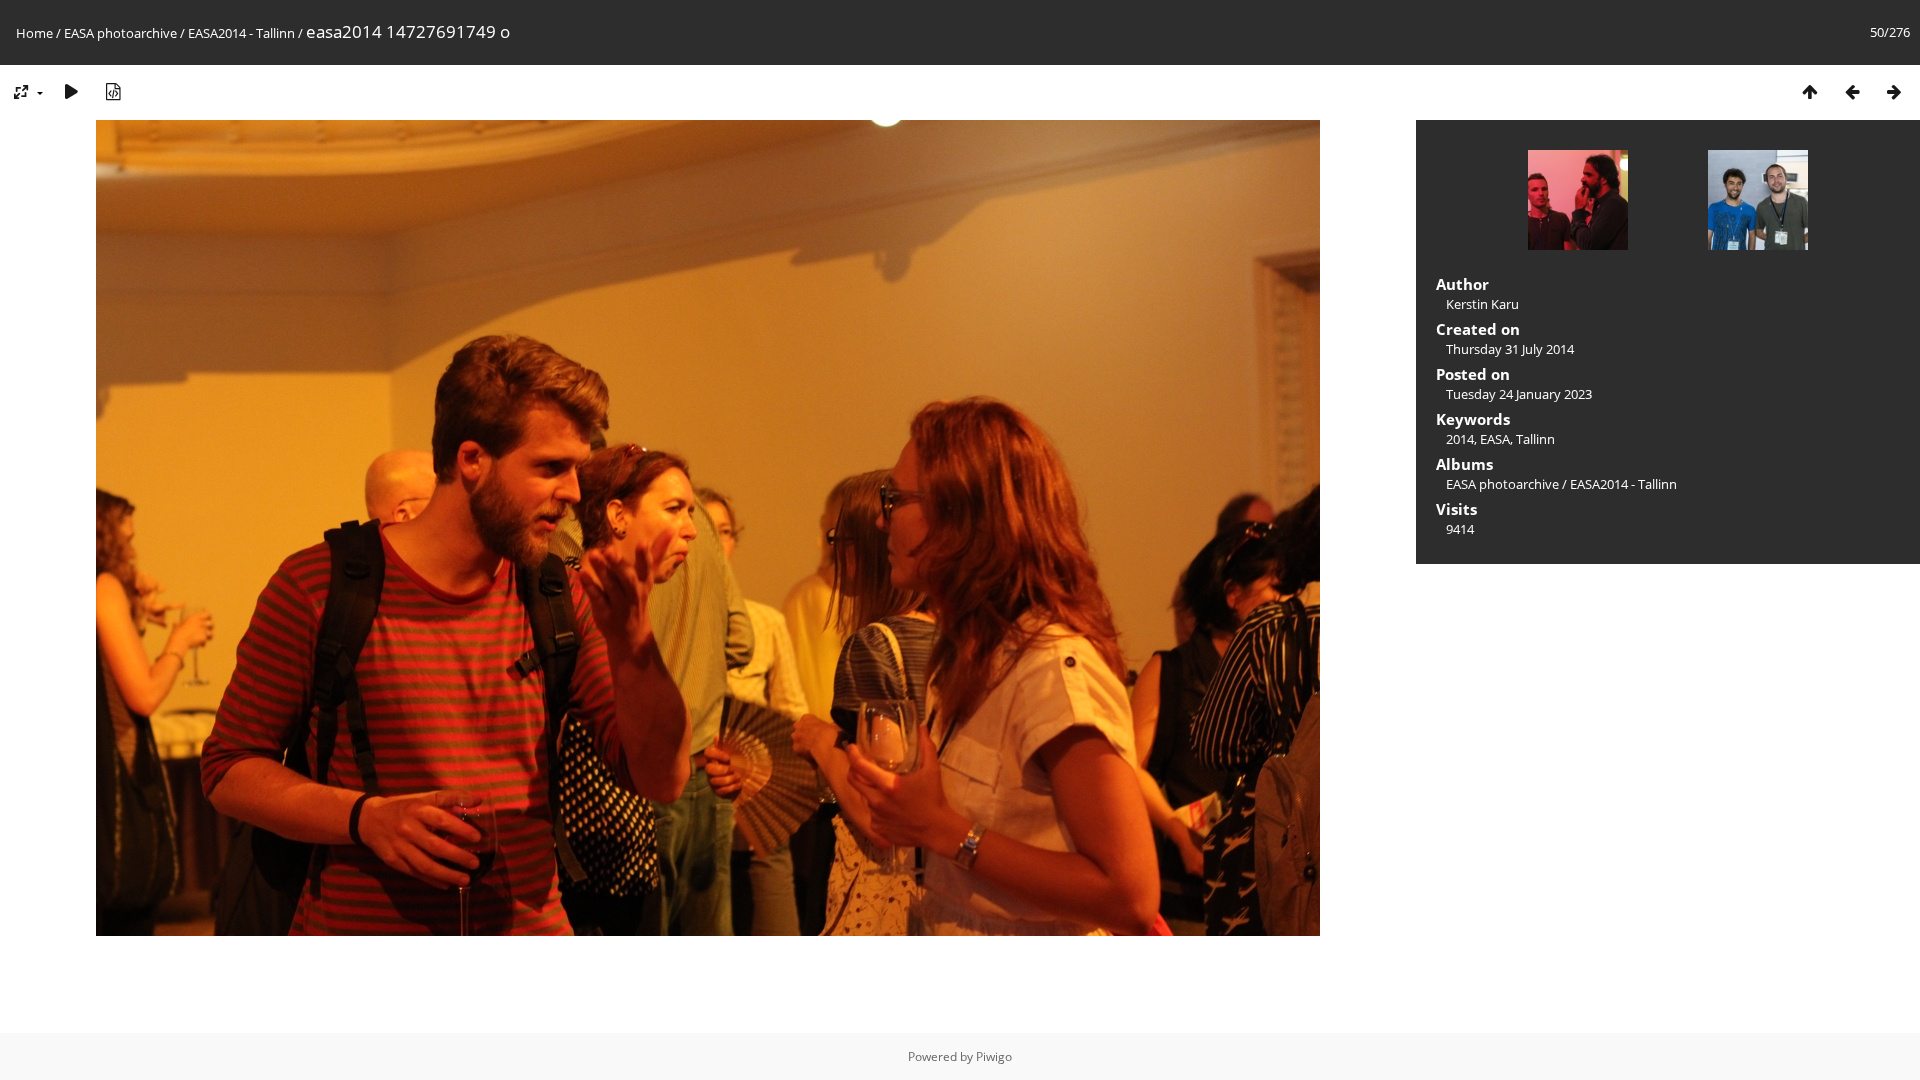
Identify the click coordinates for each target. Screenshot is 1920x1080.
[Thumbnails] (1810, 91)
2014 (1460, 439)
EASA (1495, 439)
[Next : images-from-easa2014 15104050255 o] (1894, 91)
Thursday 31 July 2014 (1510, 349)
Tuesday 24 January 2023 (1519, 394)
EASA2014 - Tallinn (241, 33)
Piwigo (994, 1056)
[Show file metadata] (113, 91)
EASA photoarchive (120, 33)
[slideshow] (71, 91)
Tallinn (1535, 439)
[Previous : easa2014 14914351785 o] (1852, 91)
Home (34, 33)
